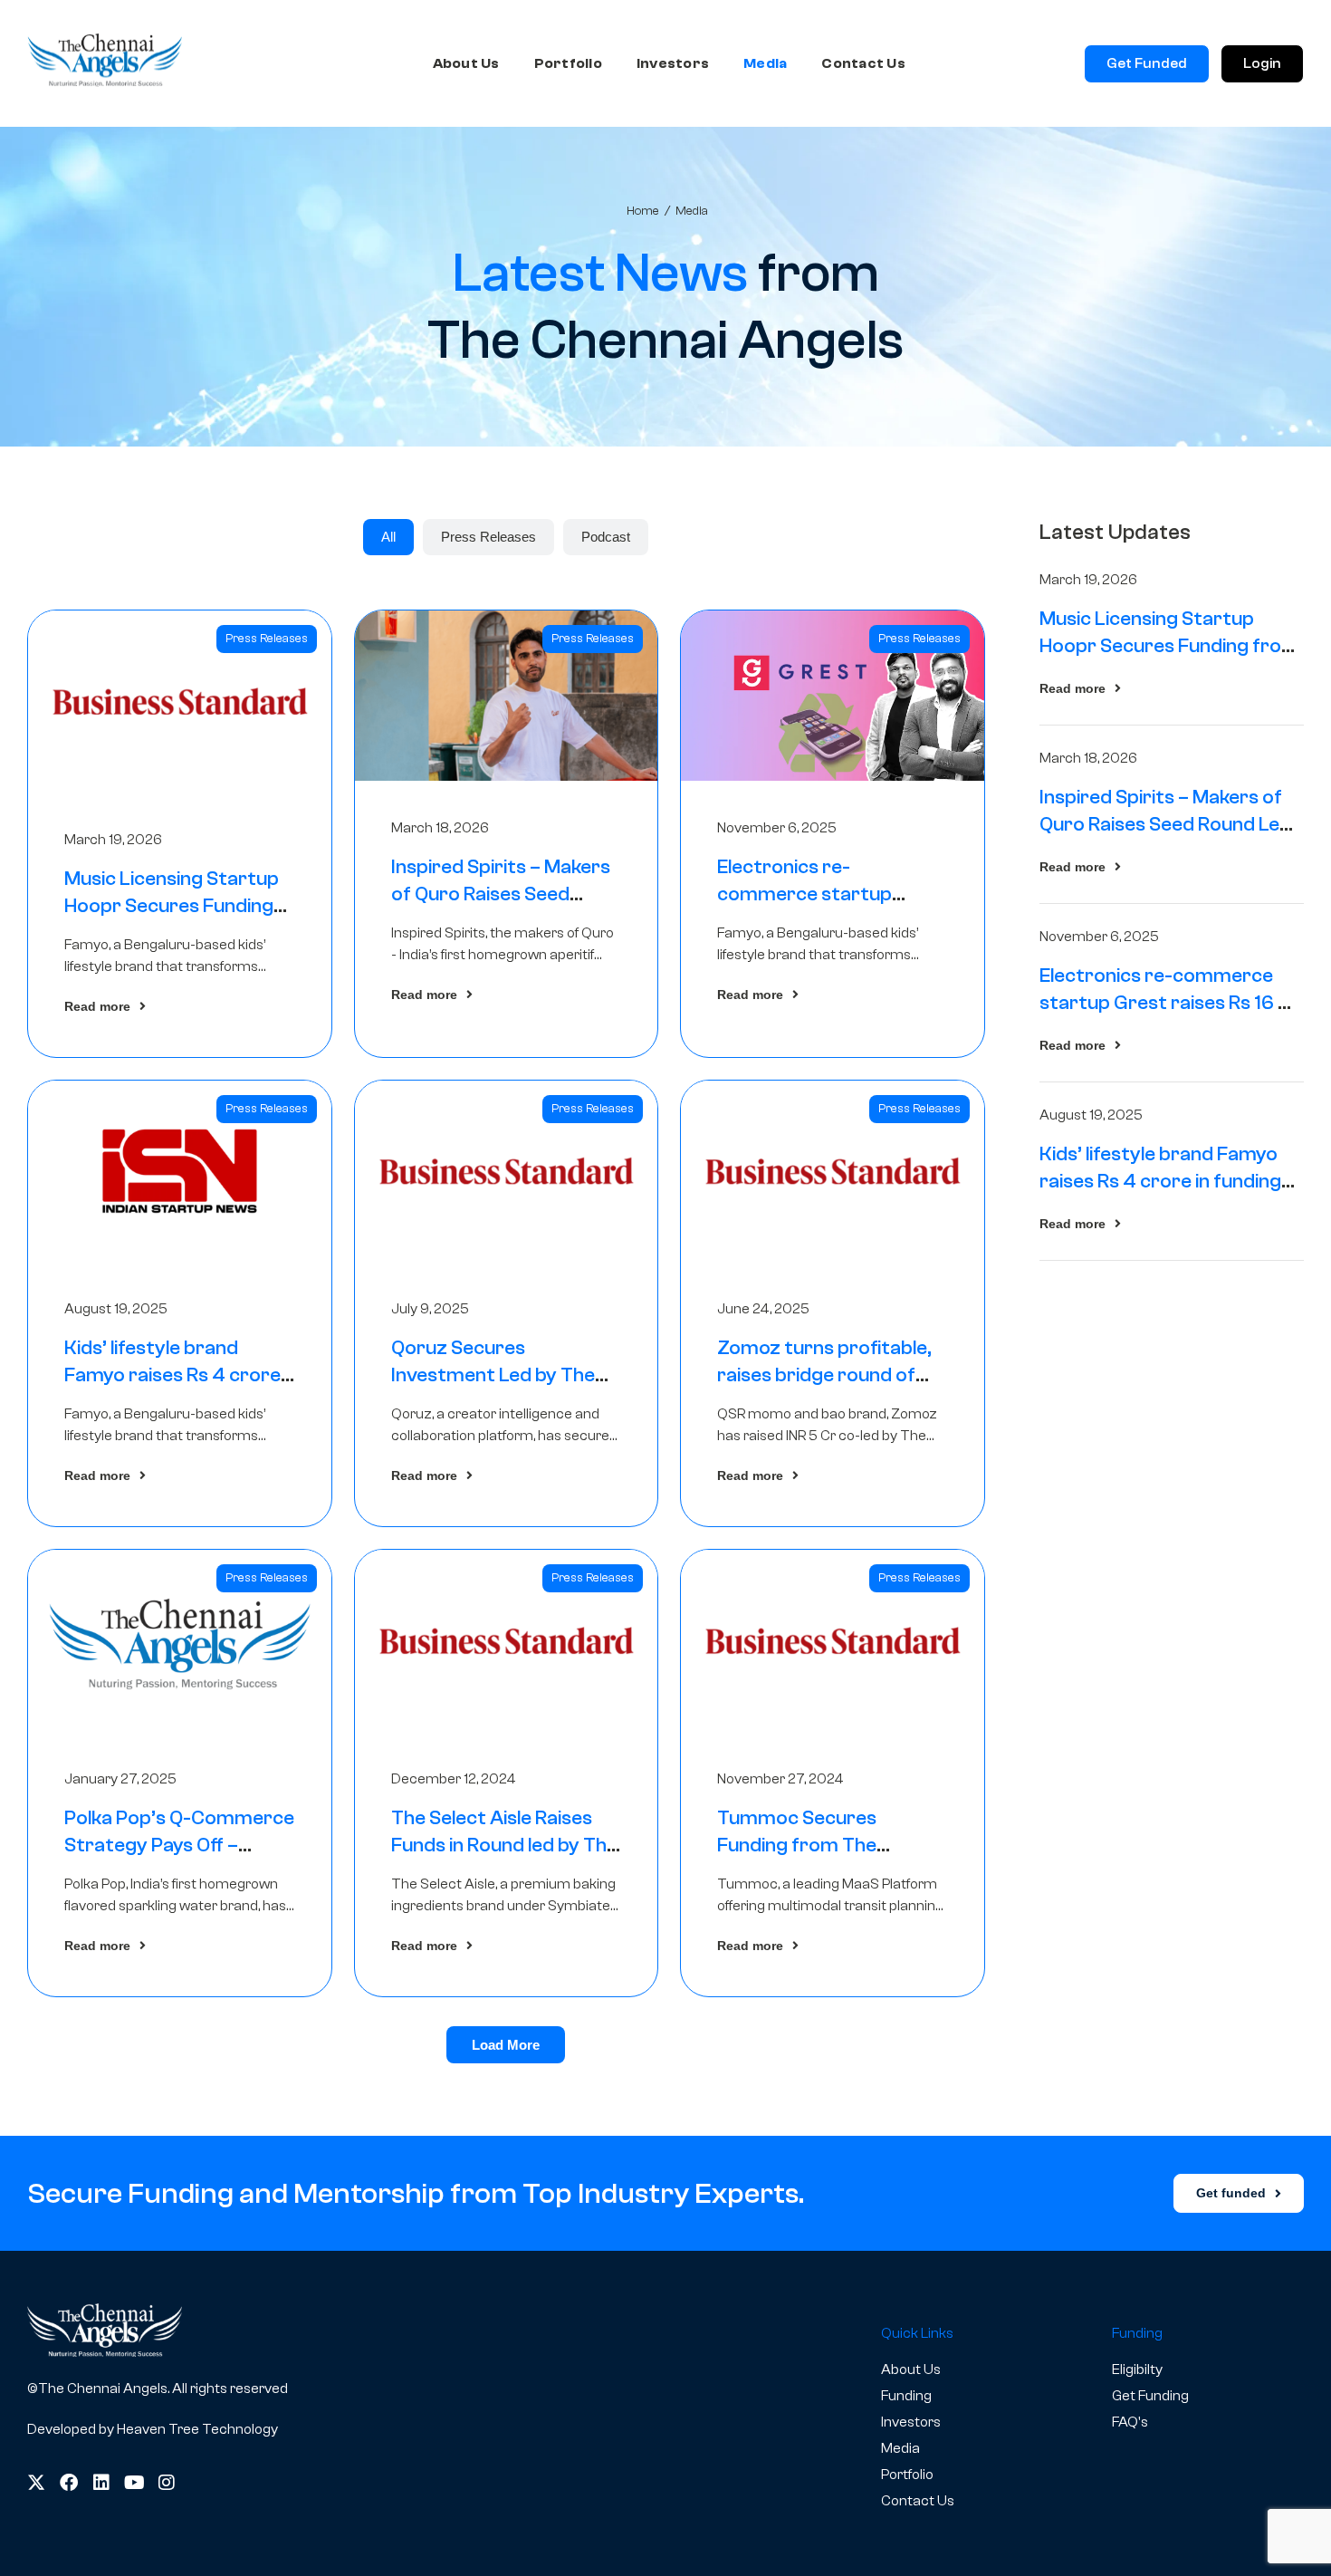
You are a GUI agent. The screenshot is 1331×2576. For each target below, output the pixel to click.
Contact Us (863, 63)
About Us (466, 63)
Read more (97, 1006)
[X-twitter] (36, 2483)
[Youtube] (134, 2483)
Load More (506, 2045)
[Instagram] (167, 2483)
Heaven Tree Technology (197, 2429)
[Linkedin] (101, 2483)
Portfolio (568, 63)
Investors (673, 63)
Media (765, 63)
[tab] (388, 537)
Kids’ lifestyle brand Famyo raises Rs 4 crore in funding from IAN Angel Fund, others (1167, 1181)
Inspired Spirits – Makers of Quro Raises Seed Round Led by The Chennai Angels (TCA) (1166, 824)
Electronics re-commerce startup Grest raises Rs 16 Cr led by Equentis (1170, 1003)
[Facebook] (69, 2483)
